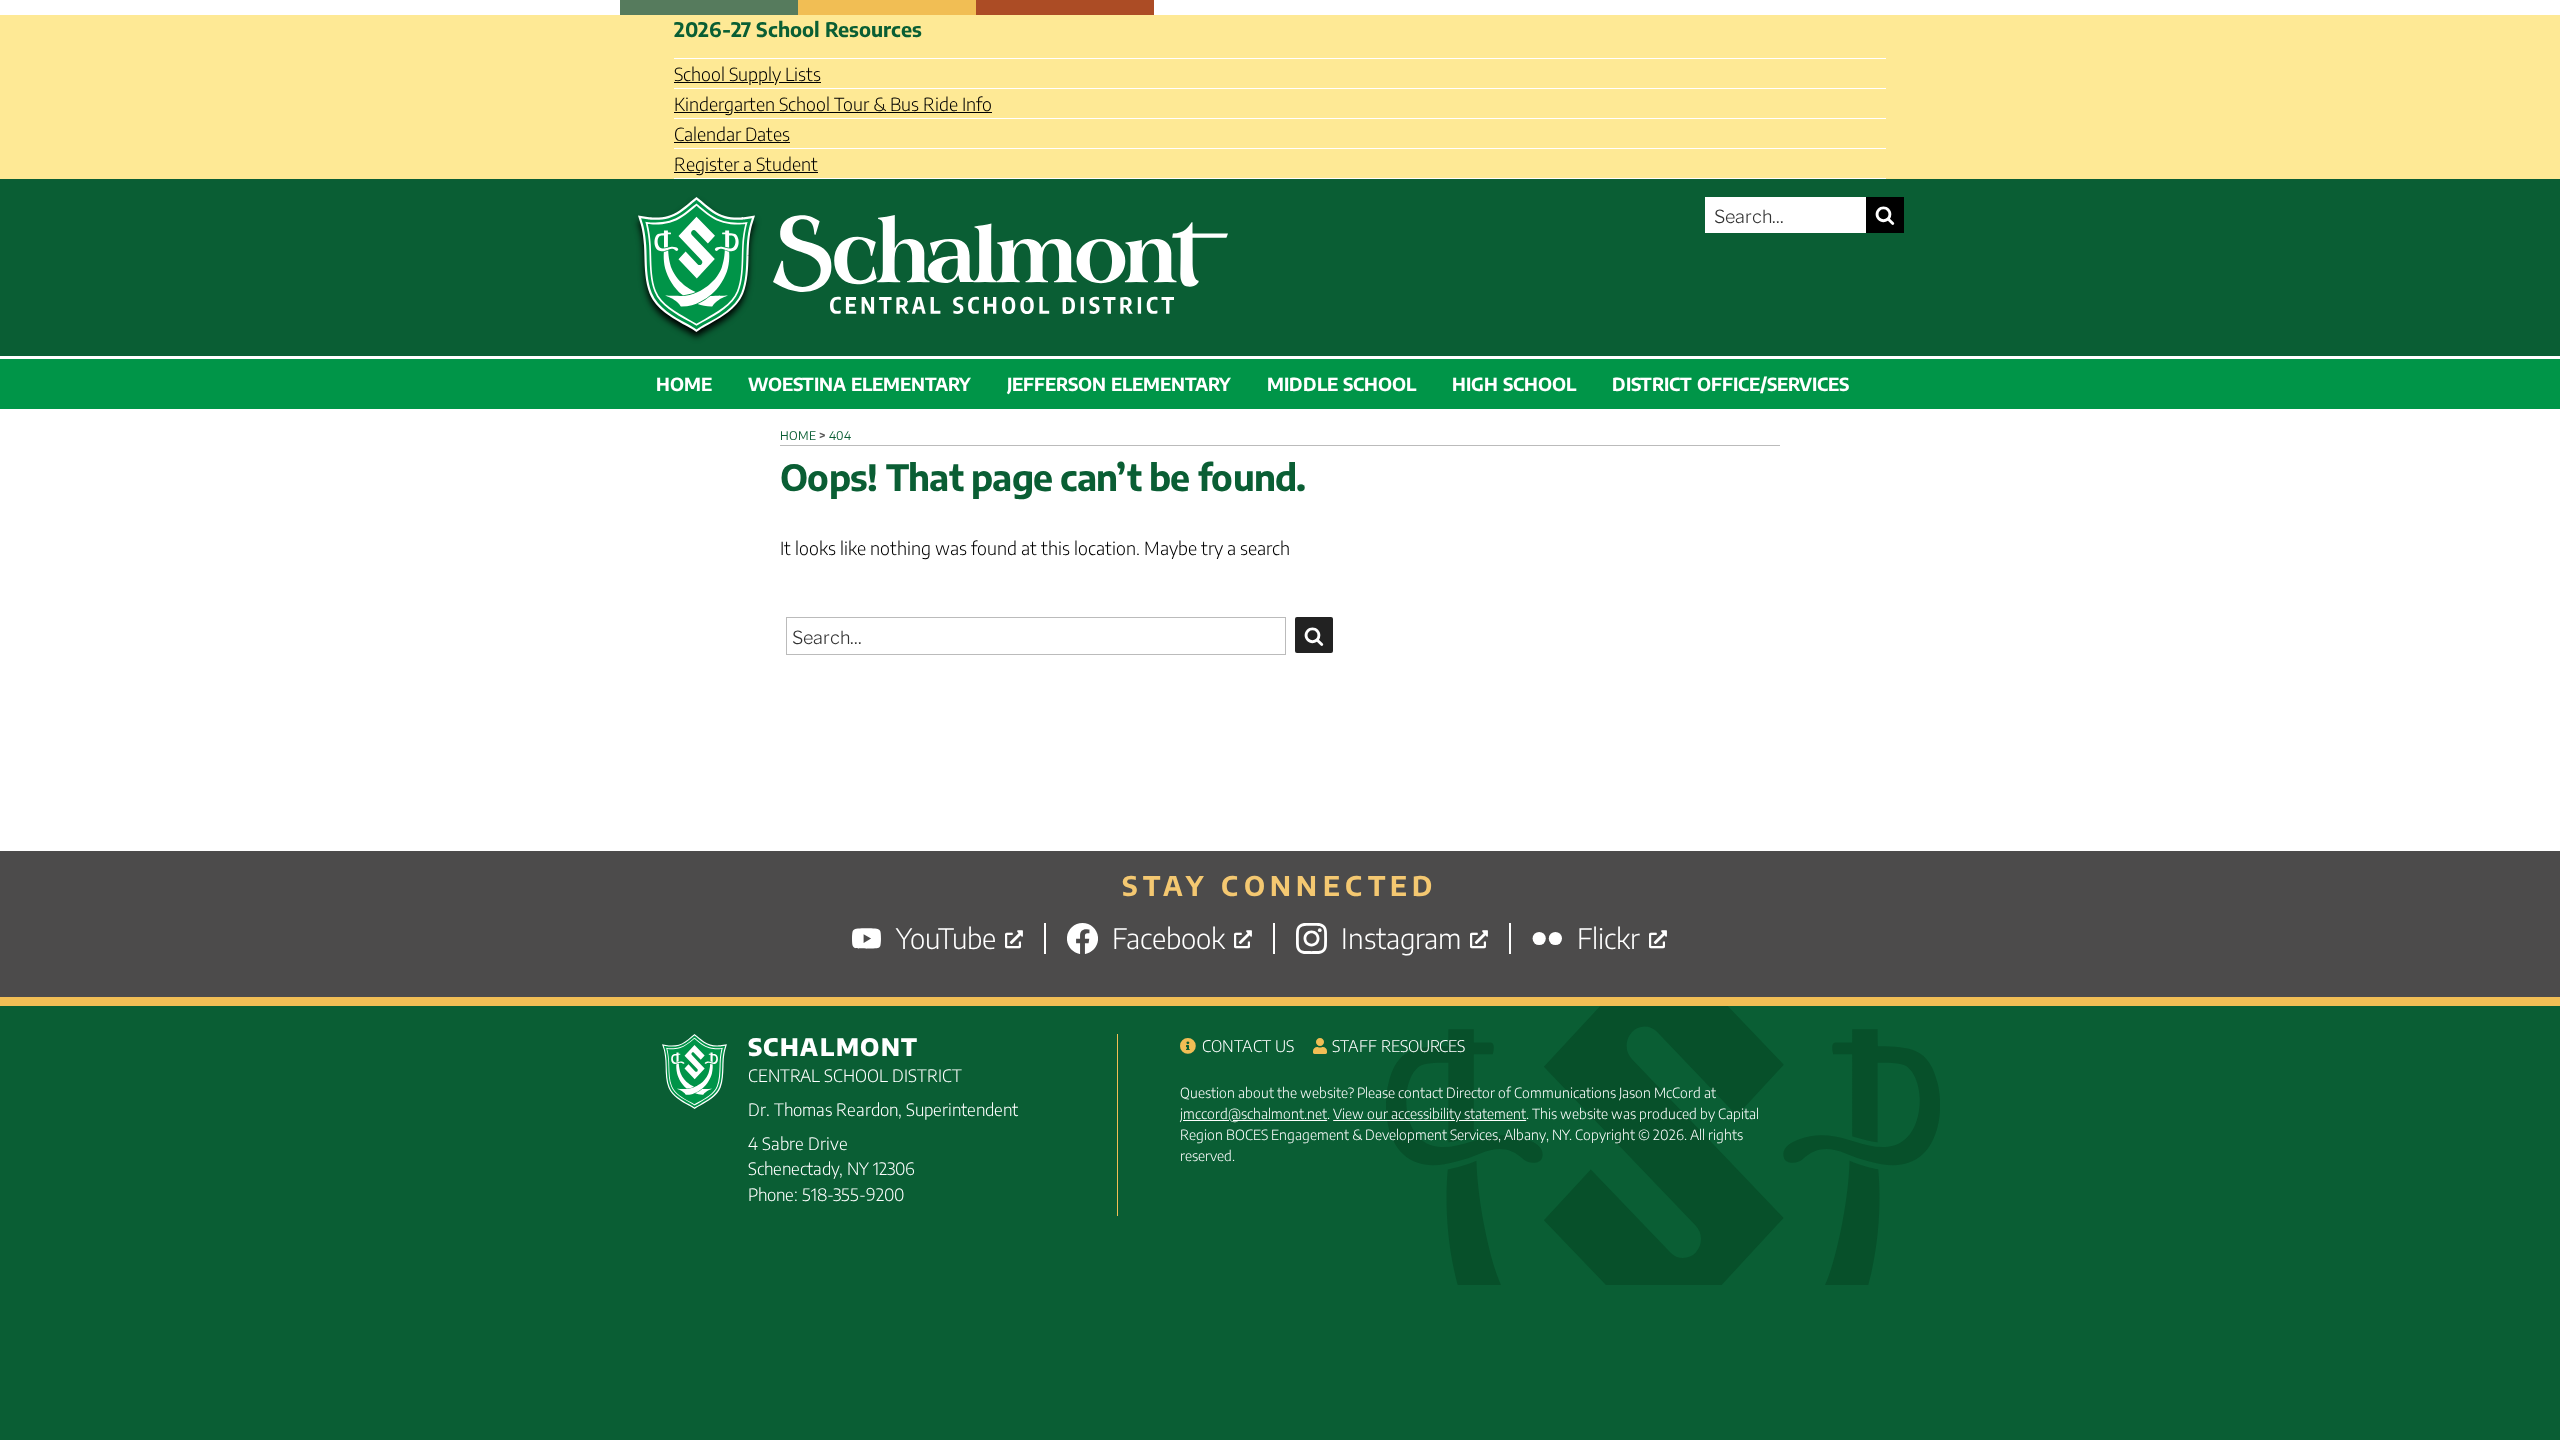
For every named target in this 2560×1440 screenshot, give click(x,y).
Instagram (1401, 938)
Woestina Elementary (859, 383)
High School (1514, 383)
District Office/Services (1730, 383)
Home (684, 383)
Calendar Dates (732, 133)
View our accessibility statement (1429, 1113)
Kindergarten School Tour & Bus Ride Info (833, 103)
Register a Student (746, 163)
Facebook (1168, 938)
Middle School (1341, 383)
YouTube (946, 938)
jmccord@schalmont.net (1253, 1113)
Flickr (1608, 938)
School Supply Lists (747, 73)
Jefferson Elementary (1119, 383)
